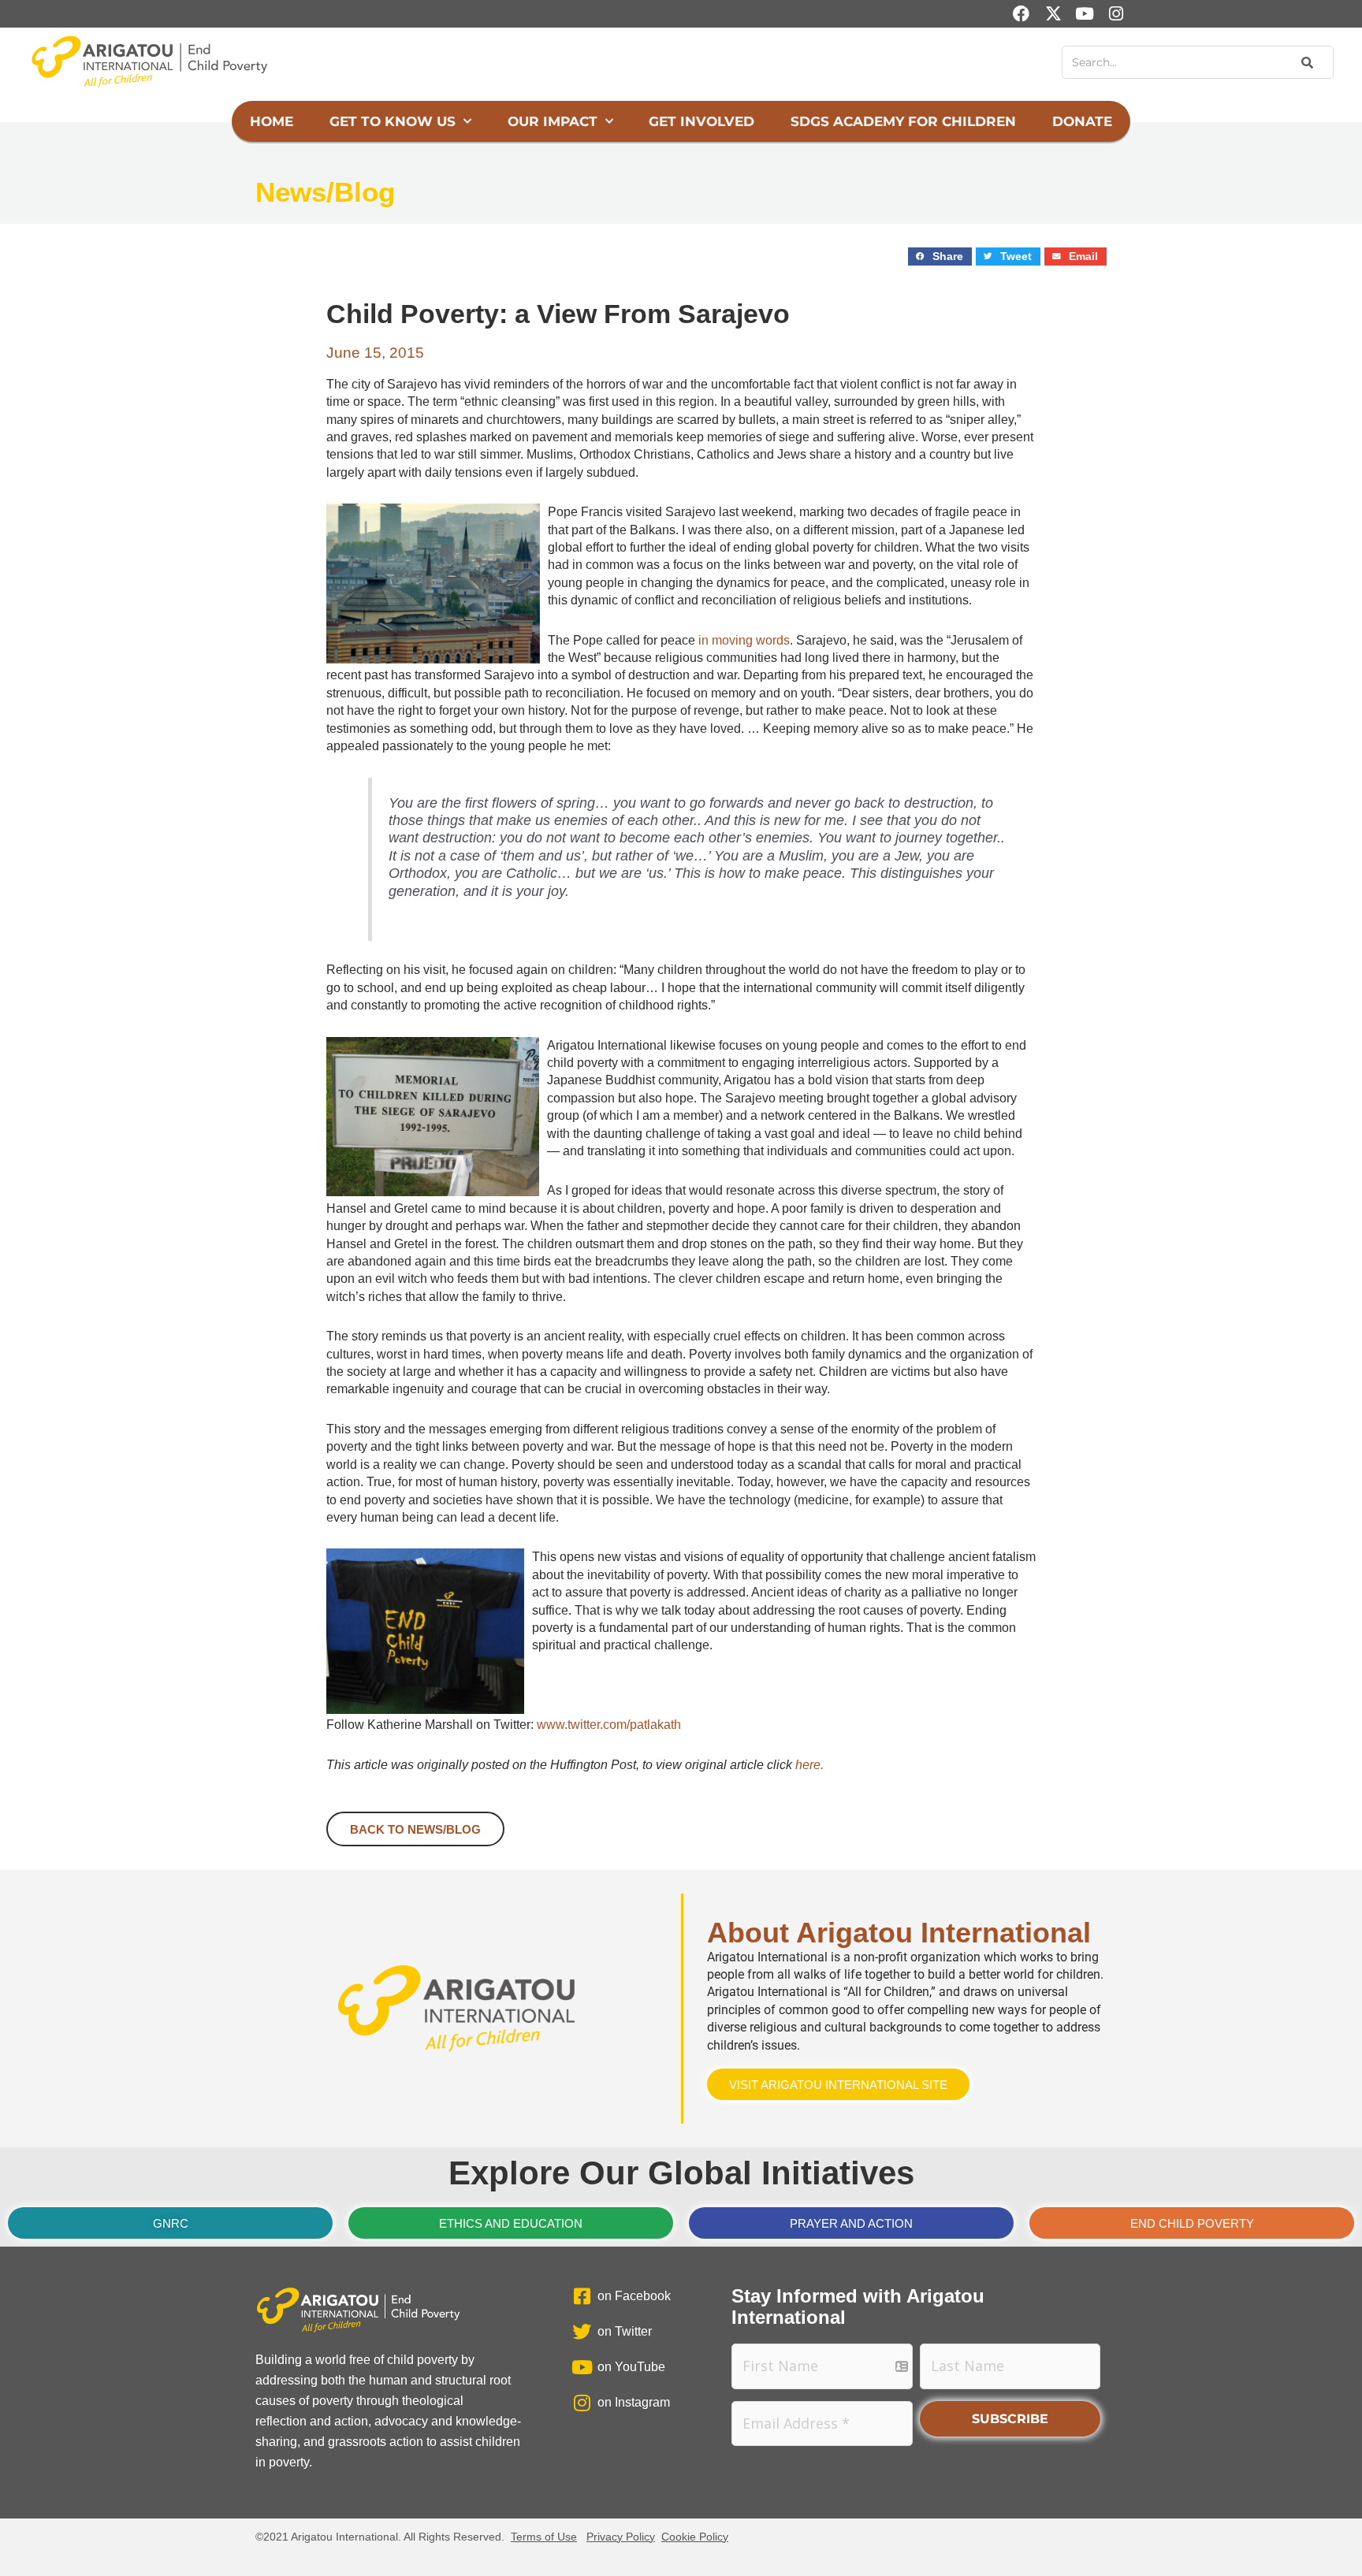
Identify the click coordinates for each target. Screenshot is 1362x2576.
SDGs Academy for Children (903, 121)
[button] (940, 256)
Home (272, 121)
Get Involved (701, 121)
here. (809, 1765)
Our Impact (553, 121)
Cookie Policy (695, 2537)
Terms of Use (544, 2537)
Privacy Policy (621, 2537)
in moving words (744, 640)
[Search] (1306, 62)
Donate (1082, 121)
